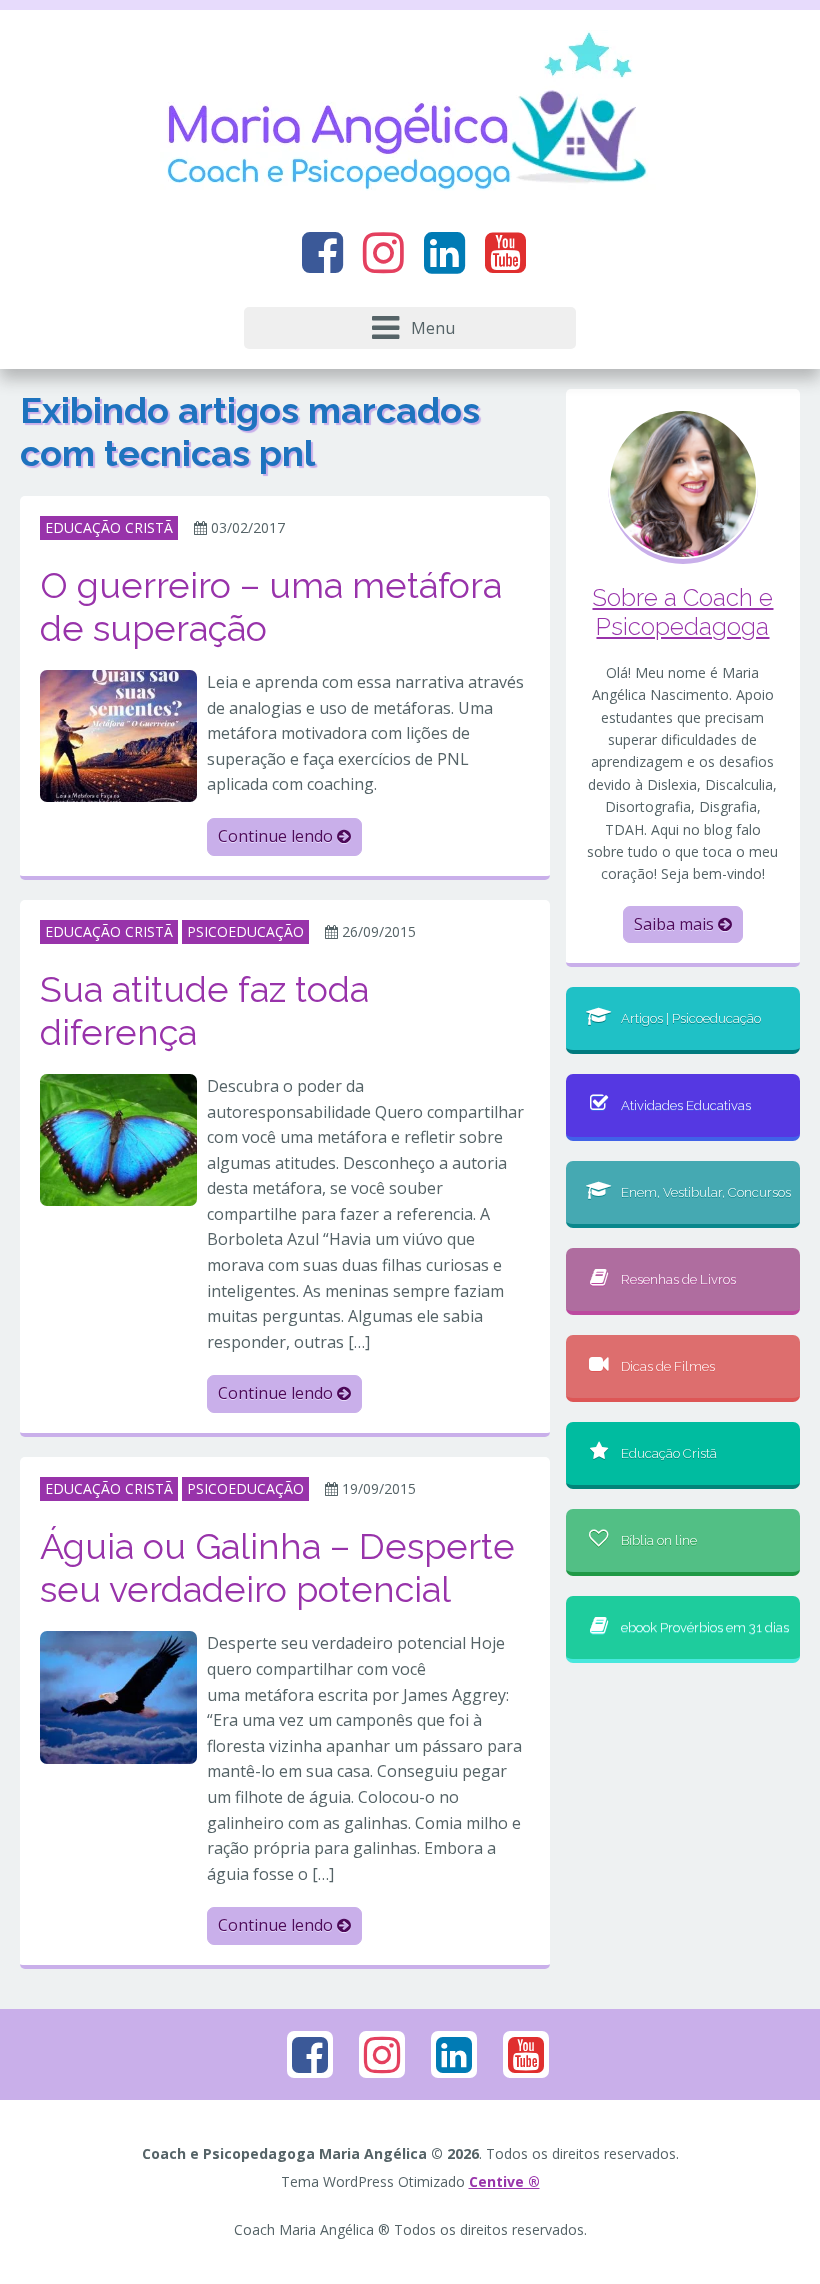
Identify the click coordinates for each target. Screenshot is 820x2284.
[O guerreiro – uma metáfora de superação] (118, 734)
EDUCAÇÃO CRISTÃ (109, 527)
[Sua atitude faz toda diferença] (118, 1138)
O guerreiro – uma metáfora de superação (271, 606)
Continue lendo (277, 836)
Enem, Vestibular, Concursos (706, 1192)
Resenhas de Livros (678, 1279)
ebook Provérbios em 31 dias (705, 1627)
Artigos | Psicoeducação (691, 1018)
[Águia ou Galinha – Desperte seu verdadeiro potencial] (118, 1696)
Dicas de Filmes (668, 1366)
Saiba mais (676, 924)
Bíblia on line (659, 1540)
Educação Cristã (669, 1453)
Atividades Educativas (686, 1105)
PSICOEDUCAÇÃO (245, 931)
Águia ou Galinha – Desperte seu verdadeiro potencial (277, 1567)
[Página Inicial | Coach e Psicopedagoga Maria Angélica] (410, 115)
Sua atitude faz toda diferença (204, 1010)
